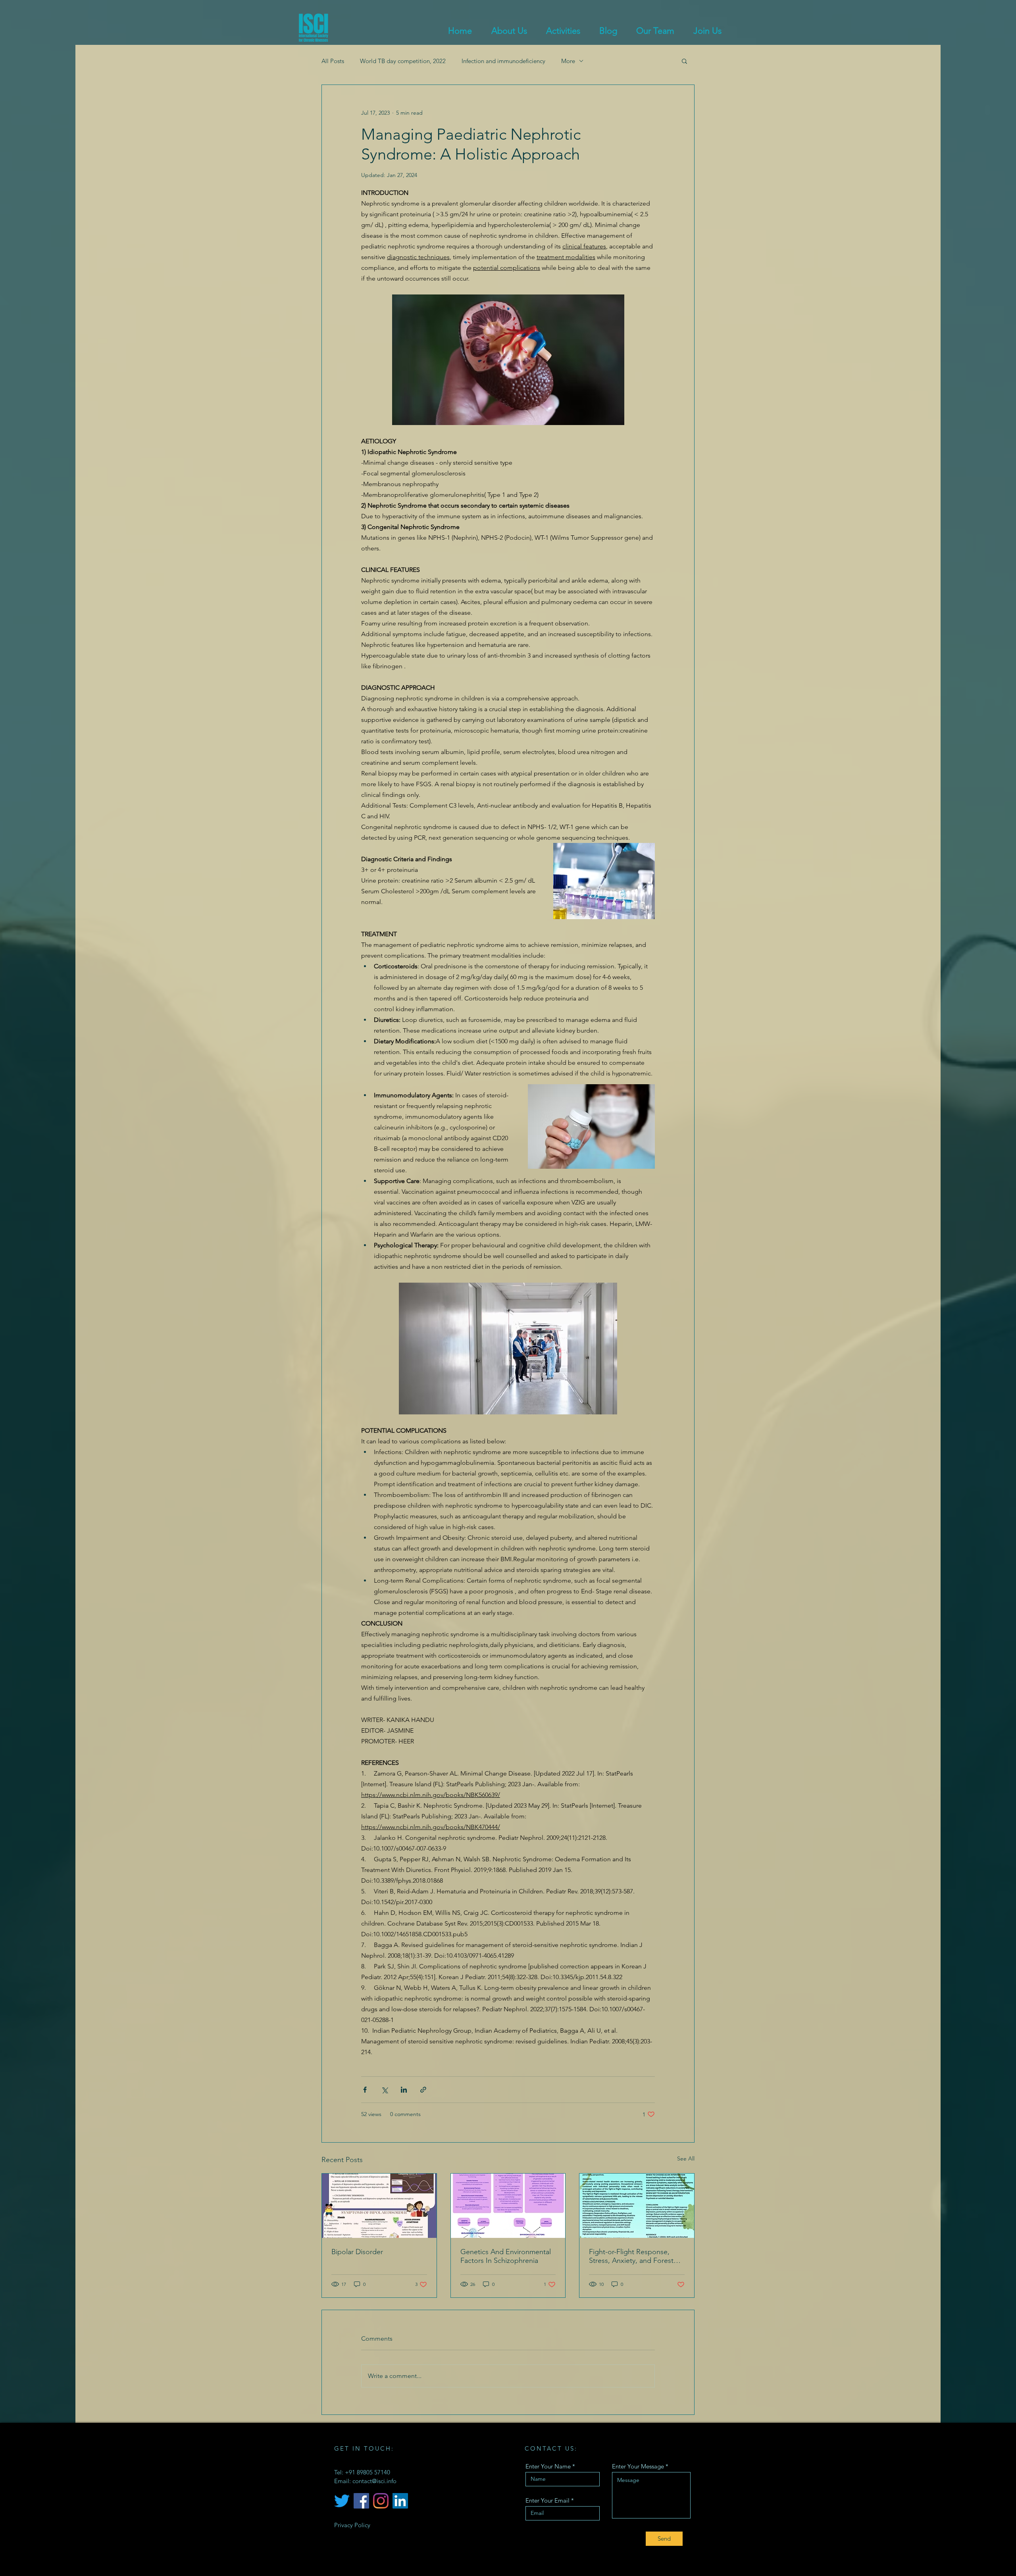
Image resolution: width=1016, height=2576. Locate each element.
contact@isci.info (374, 2481)
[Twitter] (342, 2501)
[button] (684, 61)
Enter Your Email (547, 2500)
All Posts (333, 61)
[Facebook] (361, 2501)
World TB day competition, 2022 (403, 61)
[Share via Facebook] (365, 2090)
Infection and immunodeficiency (503, 61)
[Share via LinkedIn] (404, 2090)
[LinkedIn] (400, 2501)
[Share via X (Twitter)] (384, 2090)
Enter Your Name (548, 2466)
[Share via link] (423, 2090)
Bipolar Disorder (357, 2252)
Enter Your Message (638, 2466)
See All (686, 2159)
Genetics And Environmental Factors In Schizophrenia (506, 2256)
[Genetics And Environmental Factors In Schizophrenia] (508, 2206)
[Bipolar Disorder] (379, 2206)
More (568, 61)
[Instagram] (381, 2501)
